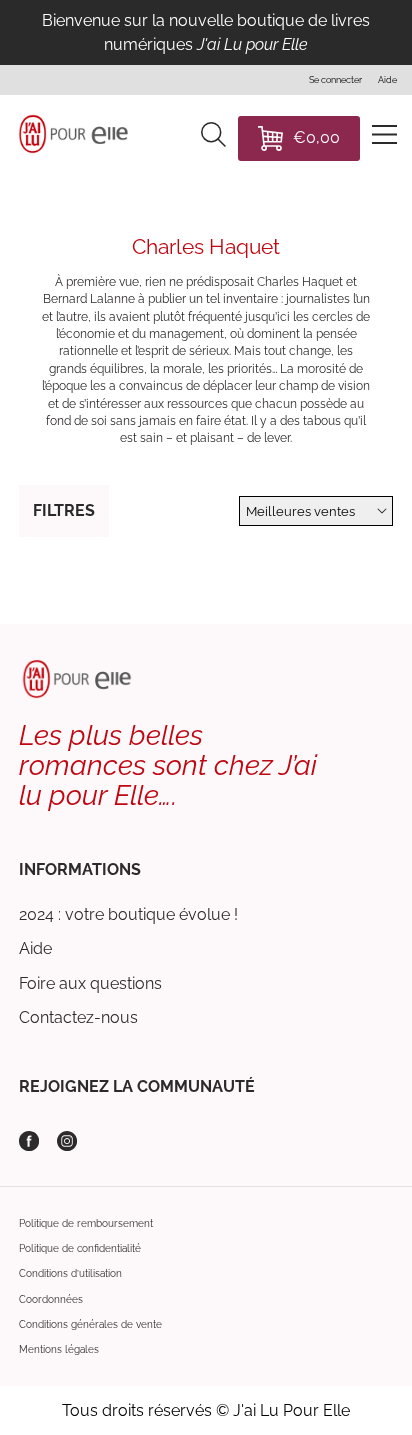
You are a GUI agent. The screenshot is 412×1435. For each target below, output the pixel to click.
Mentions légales (59, 1349)
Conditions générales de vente (90, 1324)
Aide (35, 948)
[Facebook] (29, 1141)
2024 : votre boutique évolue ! (128, 914)
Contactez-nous (78, 1017)
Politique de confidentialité (80, 1248)
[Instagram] (67, 1141)
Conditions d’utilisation (70, 1273)
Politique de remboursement (86, 1223)
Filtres (64, 510)
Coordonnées (51, 1299)
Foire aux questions (90, 983)
